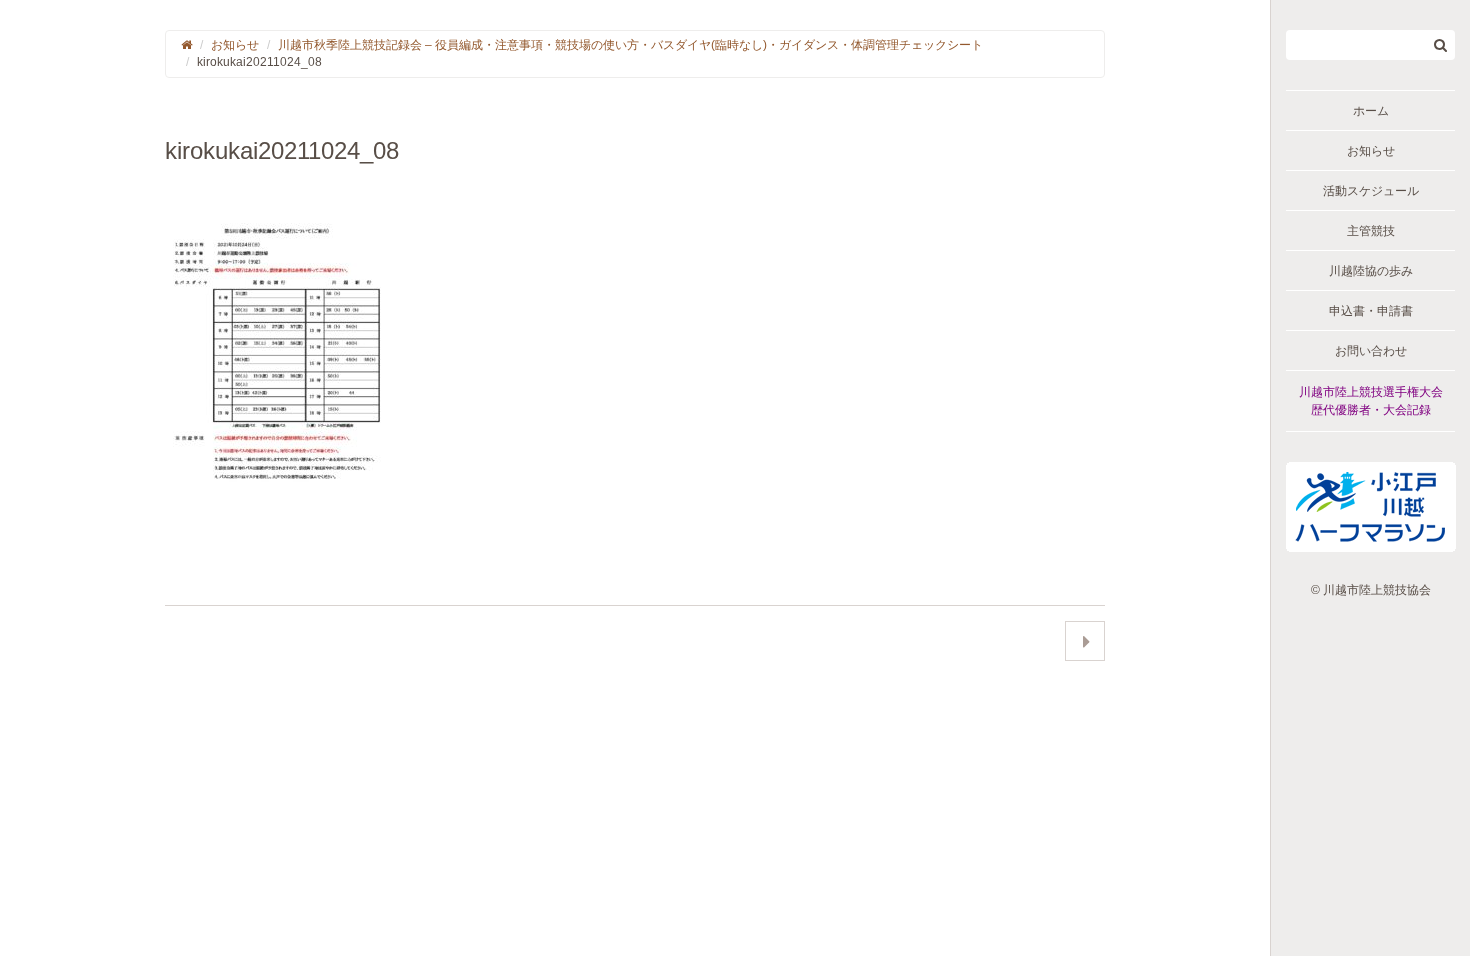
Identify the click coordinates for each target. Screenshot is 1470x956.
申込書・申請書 (1371, 311)
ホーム (1371, 111)
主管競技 (1371, 231)
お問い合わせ (1371, 351)
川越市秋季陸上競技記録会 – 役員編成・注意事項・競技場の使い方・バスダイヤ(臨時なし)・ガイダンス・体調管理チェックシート (630, 45)
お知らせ (1371, 151)
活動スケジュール (1371, 191)
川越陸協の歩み (1371, 271)
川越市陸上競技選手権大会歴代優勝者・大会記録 (1371, 401)
